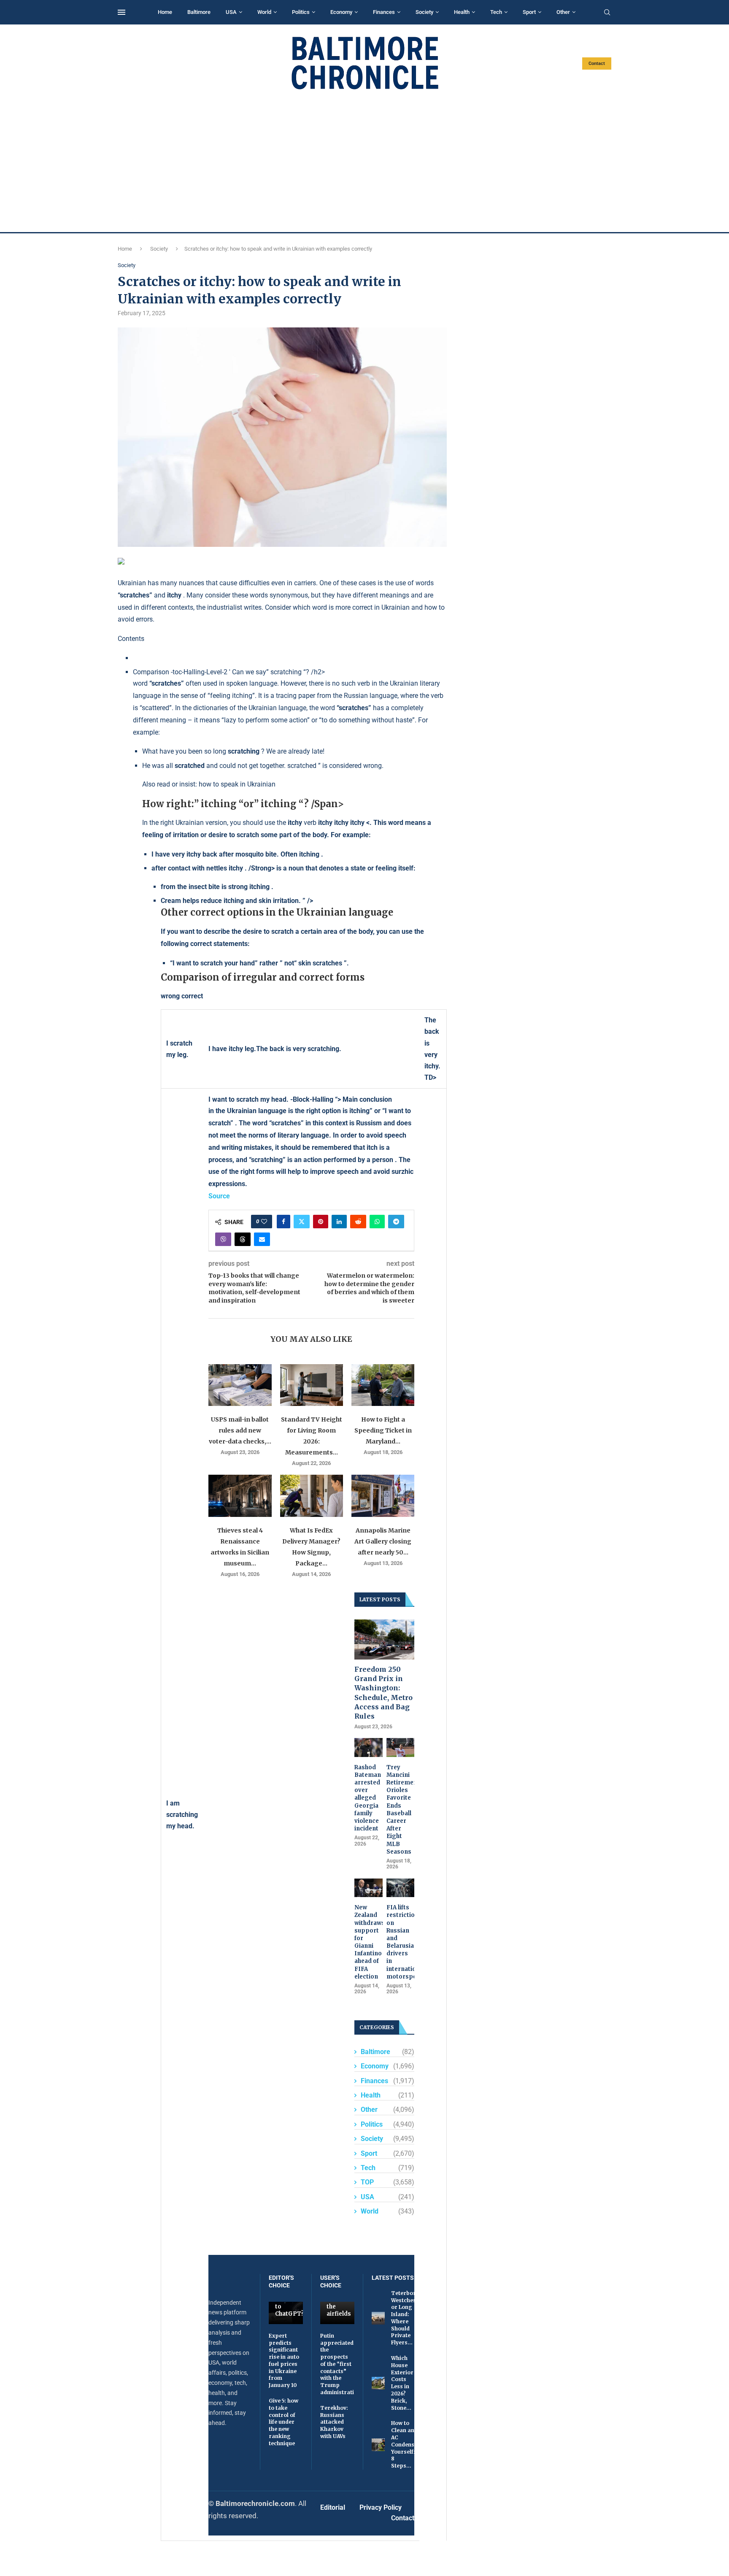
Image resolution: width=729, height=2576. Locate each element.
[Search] (607, 13)
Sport (529, 12)
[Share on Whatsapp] (377, 1222)
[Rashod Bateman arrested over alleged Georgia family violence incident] (369, 1747)
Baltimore (199, 12)
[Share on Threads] (243, 1239)
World (264, 12)
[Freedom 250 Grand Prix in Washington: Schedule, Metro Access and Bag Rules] (384, 1639)
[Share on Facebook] (283, 1222)
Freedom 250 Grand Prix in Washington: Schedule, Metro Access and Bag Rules (383, 1693)
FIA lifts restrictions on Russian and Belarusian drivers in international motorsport (401, 1942)
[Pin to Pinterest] (321, 1222)
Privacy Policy (381, 2507)
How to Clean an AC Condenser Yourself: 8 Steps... (406, 2444)
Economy (341, 12)
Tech (496, 12)
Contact (597, 64)
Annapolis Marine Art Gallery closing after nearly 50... (383, 1541)
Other (563, 12)
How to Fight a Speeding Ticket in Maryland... (383, 1430)
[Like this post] (264, 1222)
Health (462, 12)
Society (424, 12)
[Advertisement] (364, 161)
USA (231, 12)
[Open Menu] (121, 12)
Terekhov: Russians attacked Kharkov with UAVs (334, 2422)
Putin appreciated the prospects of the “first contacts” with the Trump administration (340, 2364)
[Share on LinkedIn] (339, 1222)
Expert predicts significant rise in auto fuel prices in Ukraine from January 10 (284, 2361)
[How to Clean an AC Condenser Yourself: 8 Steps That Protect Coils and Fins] (378, 2445)
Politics (301, 12)
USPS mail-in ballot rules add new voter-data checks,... (240, 1430)
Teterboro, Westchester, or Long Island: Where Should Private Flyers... (408, 2318)
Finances (384, 12)
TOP (387, 2182)
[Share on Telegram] (396, 1222)
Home (165, 12)
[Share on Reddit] (358, 1222)
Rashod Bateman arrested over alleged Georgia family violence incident (368, 1798)
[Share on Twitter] (302, 1222)
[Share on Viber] (223, 1239)
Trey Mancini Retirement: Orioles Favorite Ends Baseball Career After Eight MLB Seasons (401, 1810)
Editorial (333, 2507)
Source (219, 1196)
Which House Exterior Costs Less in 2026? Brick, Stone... (402, 2383)
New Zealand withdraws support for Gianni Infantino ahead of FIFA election (369, 1942)
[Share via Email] (262, 1239)
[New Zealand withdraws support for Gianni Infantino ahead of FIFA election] (369, 1888)
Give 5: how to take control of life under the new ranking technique (283, 2422)
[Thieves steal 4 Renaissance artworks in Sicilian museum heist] (240, 1496)
